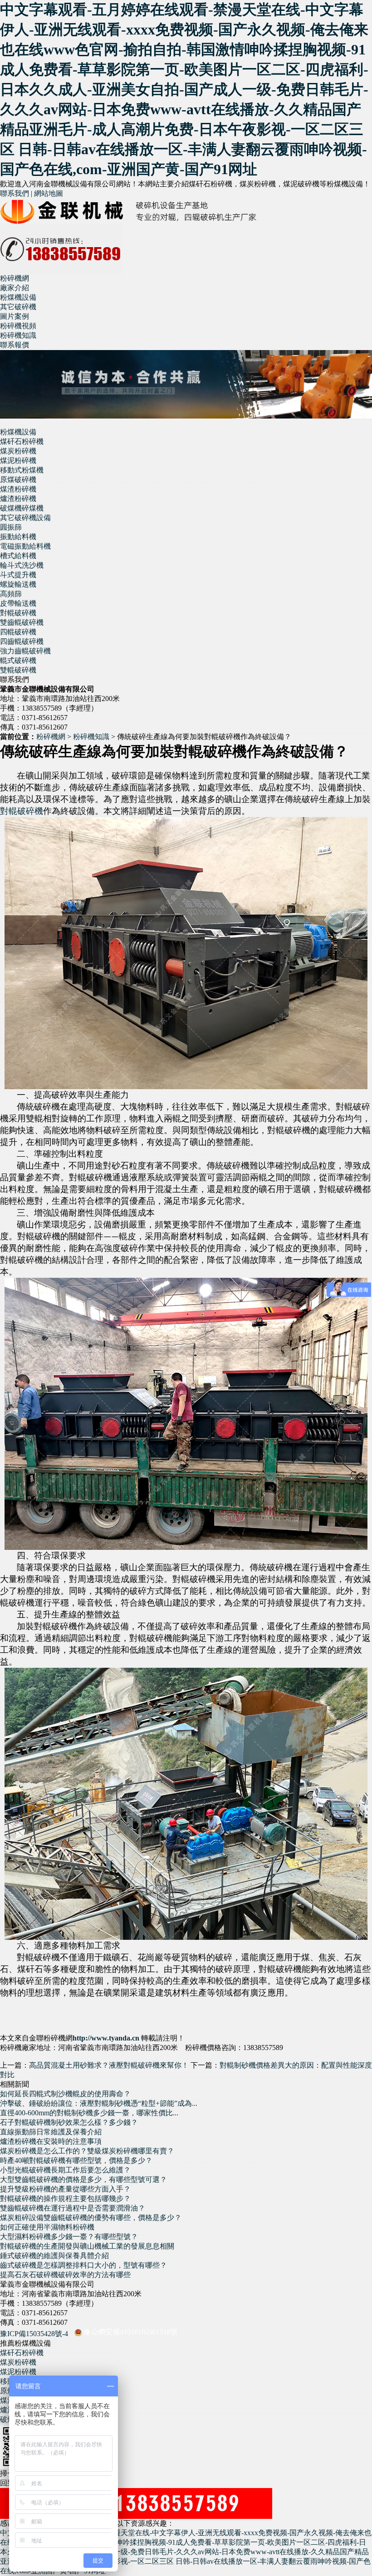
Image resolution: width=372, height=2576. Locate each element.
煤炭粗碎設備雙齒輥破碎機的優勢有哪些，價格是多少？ (91, 2218)
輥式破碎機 (18, 660)
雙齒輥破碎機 (22, 622)
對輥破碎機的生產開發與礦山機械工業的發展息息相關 (87, 2246)
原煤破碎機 (18, 480)
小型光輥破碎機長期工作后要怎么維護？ (65, 2170)
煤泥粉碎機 (18, 460)
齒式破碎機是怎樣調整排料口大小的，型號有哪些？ (83, 2265)
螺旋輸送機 (18, 584)
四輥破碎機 (18, 632)
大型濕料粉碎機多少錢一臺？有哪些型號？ (69, 2237)
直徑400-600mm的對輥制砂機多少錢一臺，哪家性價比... (89, 2113)
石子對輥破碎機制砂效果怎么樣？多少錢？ (69, 2122)
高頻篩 (11, 594)
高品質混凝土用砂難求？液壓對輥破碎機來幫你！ (109, 2065)
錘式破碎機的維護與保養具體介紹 (54, 2256)
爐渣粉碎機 (18, 499)
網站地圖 (49, 193)
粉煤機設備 (18, 432)
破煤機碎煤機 (22, 508)
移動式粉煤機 (22, 470)
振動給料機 (18, 537)
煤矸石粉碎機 (22, 441)
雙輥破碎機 (18, 670)
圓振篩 (11, 527)
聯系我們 (15, 193)
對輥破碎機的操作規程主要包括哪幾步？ (65, 2199)
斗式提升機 (18, 575)
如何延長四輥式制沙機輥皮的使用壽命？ (65, 2094)
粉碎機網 (15, 278)
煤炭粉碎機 (18, 451)
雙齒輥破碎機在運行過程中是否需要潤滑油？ (73, 2208)
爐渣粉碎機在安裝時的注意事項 (51, 2141)
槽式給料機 (18, 556)
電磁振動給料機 (25, 546)
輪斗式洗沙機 (22, 565)
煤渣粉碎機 (18, 489)
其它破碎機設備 (25, 518)
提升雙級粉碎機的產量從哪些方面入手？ (65, 2189)
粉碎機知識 (91, 737)
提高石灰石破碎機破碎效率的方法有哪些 (65, 2275)
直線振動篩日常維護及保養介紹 (51, 2132)
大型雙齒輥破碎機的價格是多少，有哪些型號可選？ (83, 2179)
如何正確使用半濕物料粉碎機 (47, 2227)
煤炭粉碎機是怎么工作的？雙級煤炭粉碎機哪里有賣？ (87, 2151)
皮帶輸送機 (18, 603)
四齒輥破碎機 (22, 641)
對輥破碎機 (18, 613)
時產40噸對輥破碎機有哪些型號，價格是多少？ (76, 2160)
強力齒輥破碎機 (25, 651)
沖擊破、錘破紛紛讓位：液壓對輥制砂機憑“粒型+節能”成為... (99, 2103)
